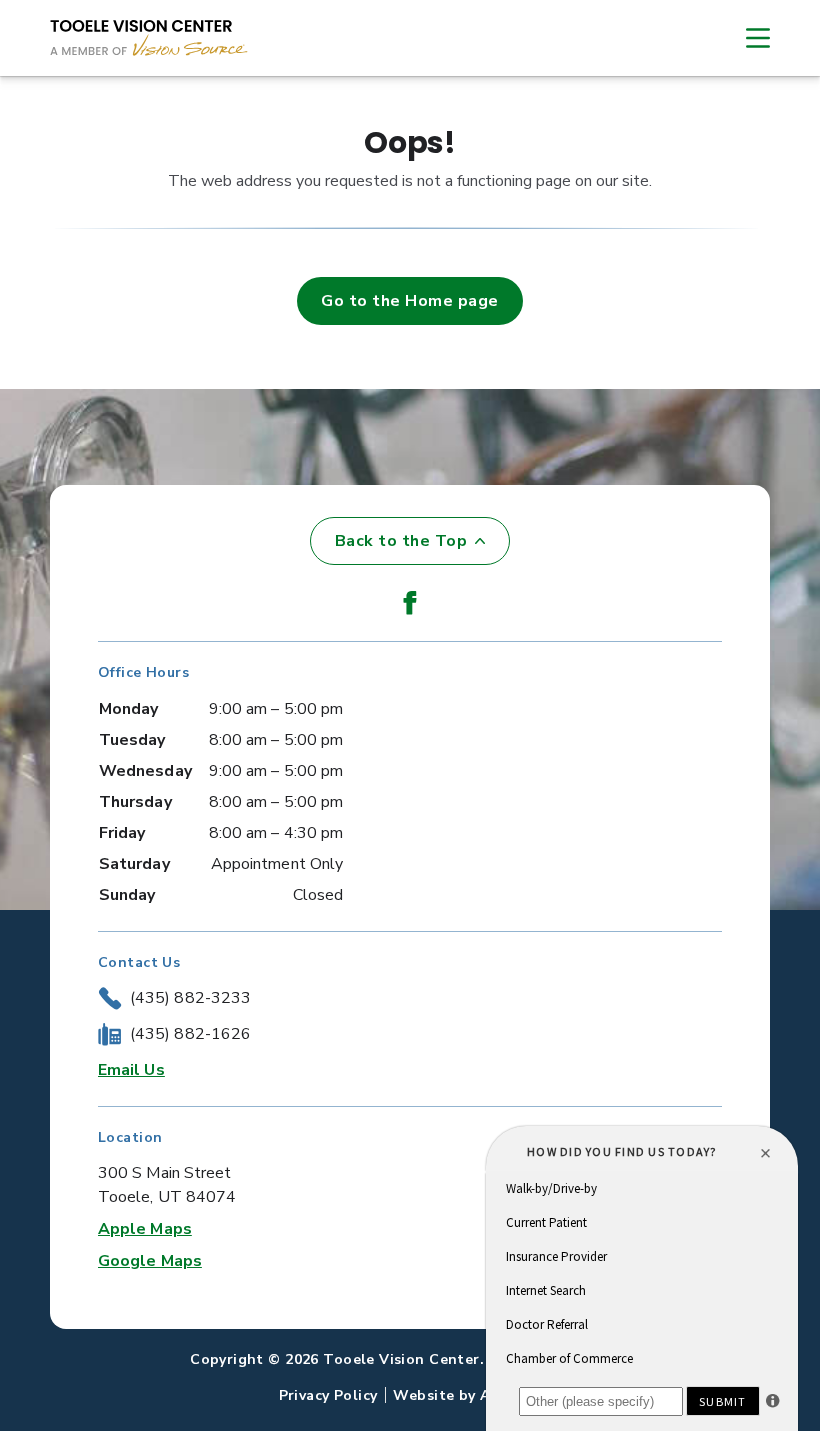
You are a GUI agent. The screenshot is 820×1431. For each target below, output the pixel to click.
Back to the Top (401, 541)
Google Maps (150, 1261)
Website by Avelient (467, 1395)
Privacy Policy (328, 1395)
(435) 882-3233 (190, 998)
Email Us (131, 1070)
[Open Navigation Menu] (748, 38)
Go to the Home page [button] (409, 301)
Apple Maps (145, 1229)
